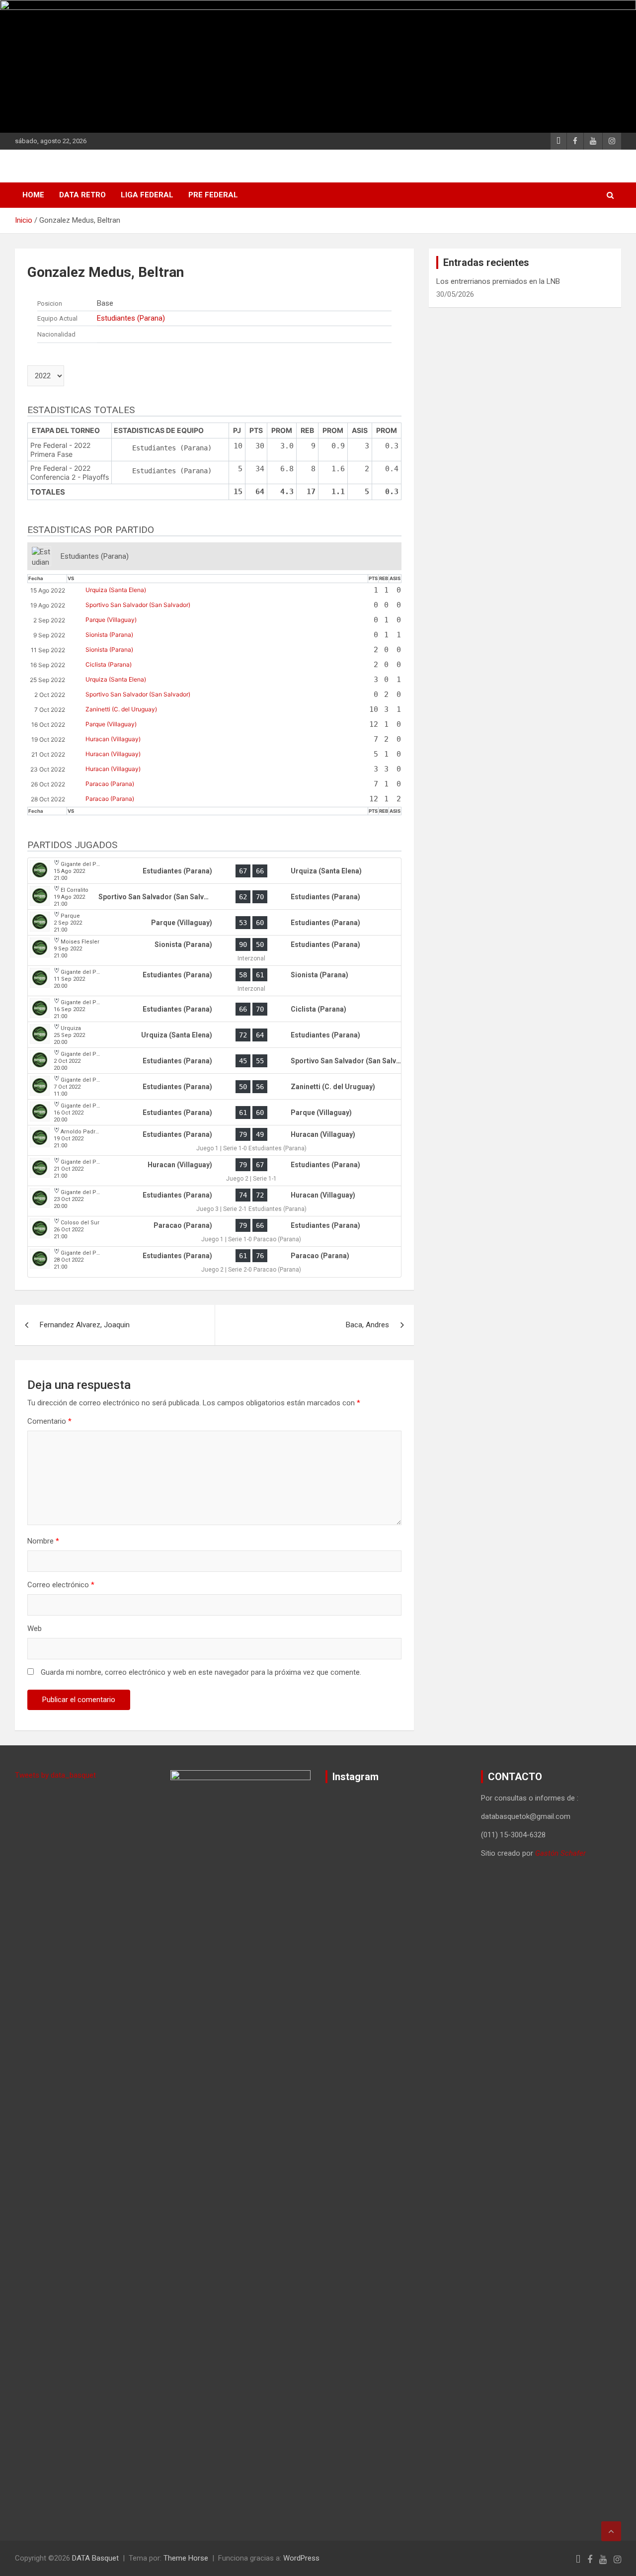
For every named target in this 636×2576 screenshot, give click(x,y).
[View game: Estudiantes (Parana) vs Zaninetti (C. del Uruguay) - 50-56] (214, 1087)
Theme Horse (186, 2558)
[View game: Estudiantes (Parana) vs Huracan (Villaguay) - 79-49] (214, 1141)
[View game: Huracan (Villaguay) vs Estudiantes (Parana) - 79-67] (214, 1171)
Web (35, 1629)
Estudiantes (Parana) (131, 318)
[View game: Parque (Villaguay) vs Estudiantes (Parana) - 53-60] (214, 923)
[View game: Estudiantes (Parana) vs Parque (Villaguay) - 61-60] (214, 1113)
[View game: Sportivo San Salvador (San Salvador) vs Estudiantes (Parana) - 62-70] (214, 897)
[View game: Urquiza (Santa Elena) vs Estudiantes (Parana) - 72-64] (214, 1035)
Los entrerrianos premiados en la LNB (498, 281)
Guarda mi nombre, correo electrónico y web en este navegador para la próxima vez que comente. (201, 1672)
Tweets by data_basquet (55, 1775)
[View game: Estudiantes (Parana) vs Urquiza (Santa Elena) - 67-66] (214, 871)
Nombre (43, 1541)
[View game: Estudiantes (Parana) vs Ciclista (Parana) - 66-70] (214, 1009)
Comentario (49, 1421)
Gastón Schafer (560, 1853)
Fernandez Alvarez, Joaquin (85, 1325)
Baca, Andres (367, 1325)
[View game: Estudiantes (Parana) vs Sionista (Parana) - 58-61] (214, 981)
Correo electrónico (61, 1585)
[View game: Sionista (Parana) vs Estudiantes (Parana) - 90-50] (214, 951)
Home (33, 195)
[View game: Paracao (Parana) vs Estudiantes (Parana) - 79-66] (214, 1232)
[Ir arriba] (611, 2531)
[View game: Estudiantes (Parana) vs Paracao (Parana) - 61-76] (214, 1262)
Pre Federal (213, 195)
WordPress (301, 2558)
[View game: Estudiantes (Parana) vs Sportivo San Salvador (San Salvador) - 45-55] (214, 1061)
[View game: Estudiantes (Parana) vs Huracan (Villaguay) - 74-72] (214, 1201)
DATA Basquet (95, 2558)
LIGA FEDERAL (147, 195)
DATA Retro (82, 195)
